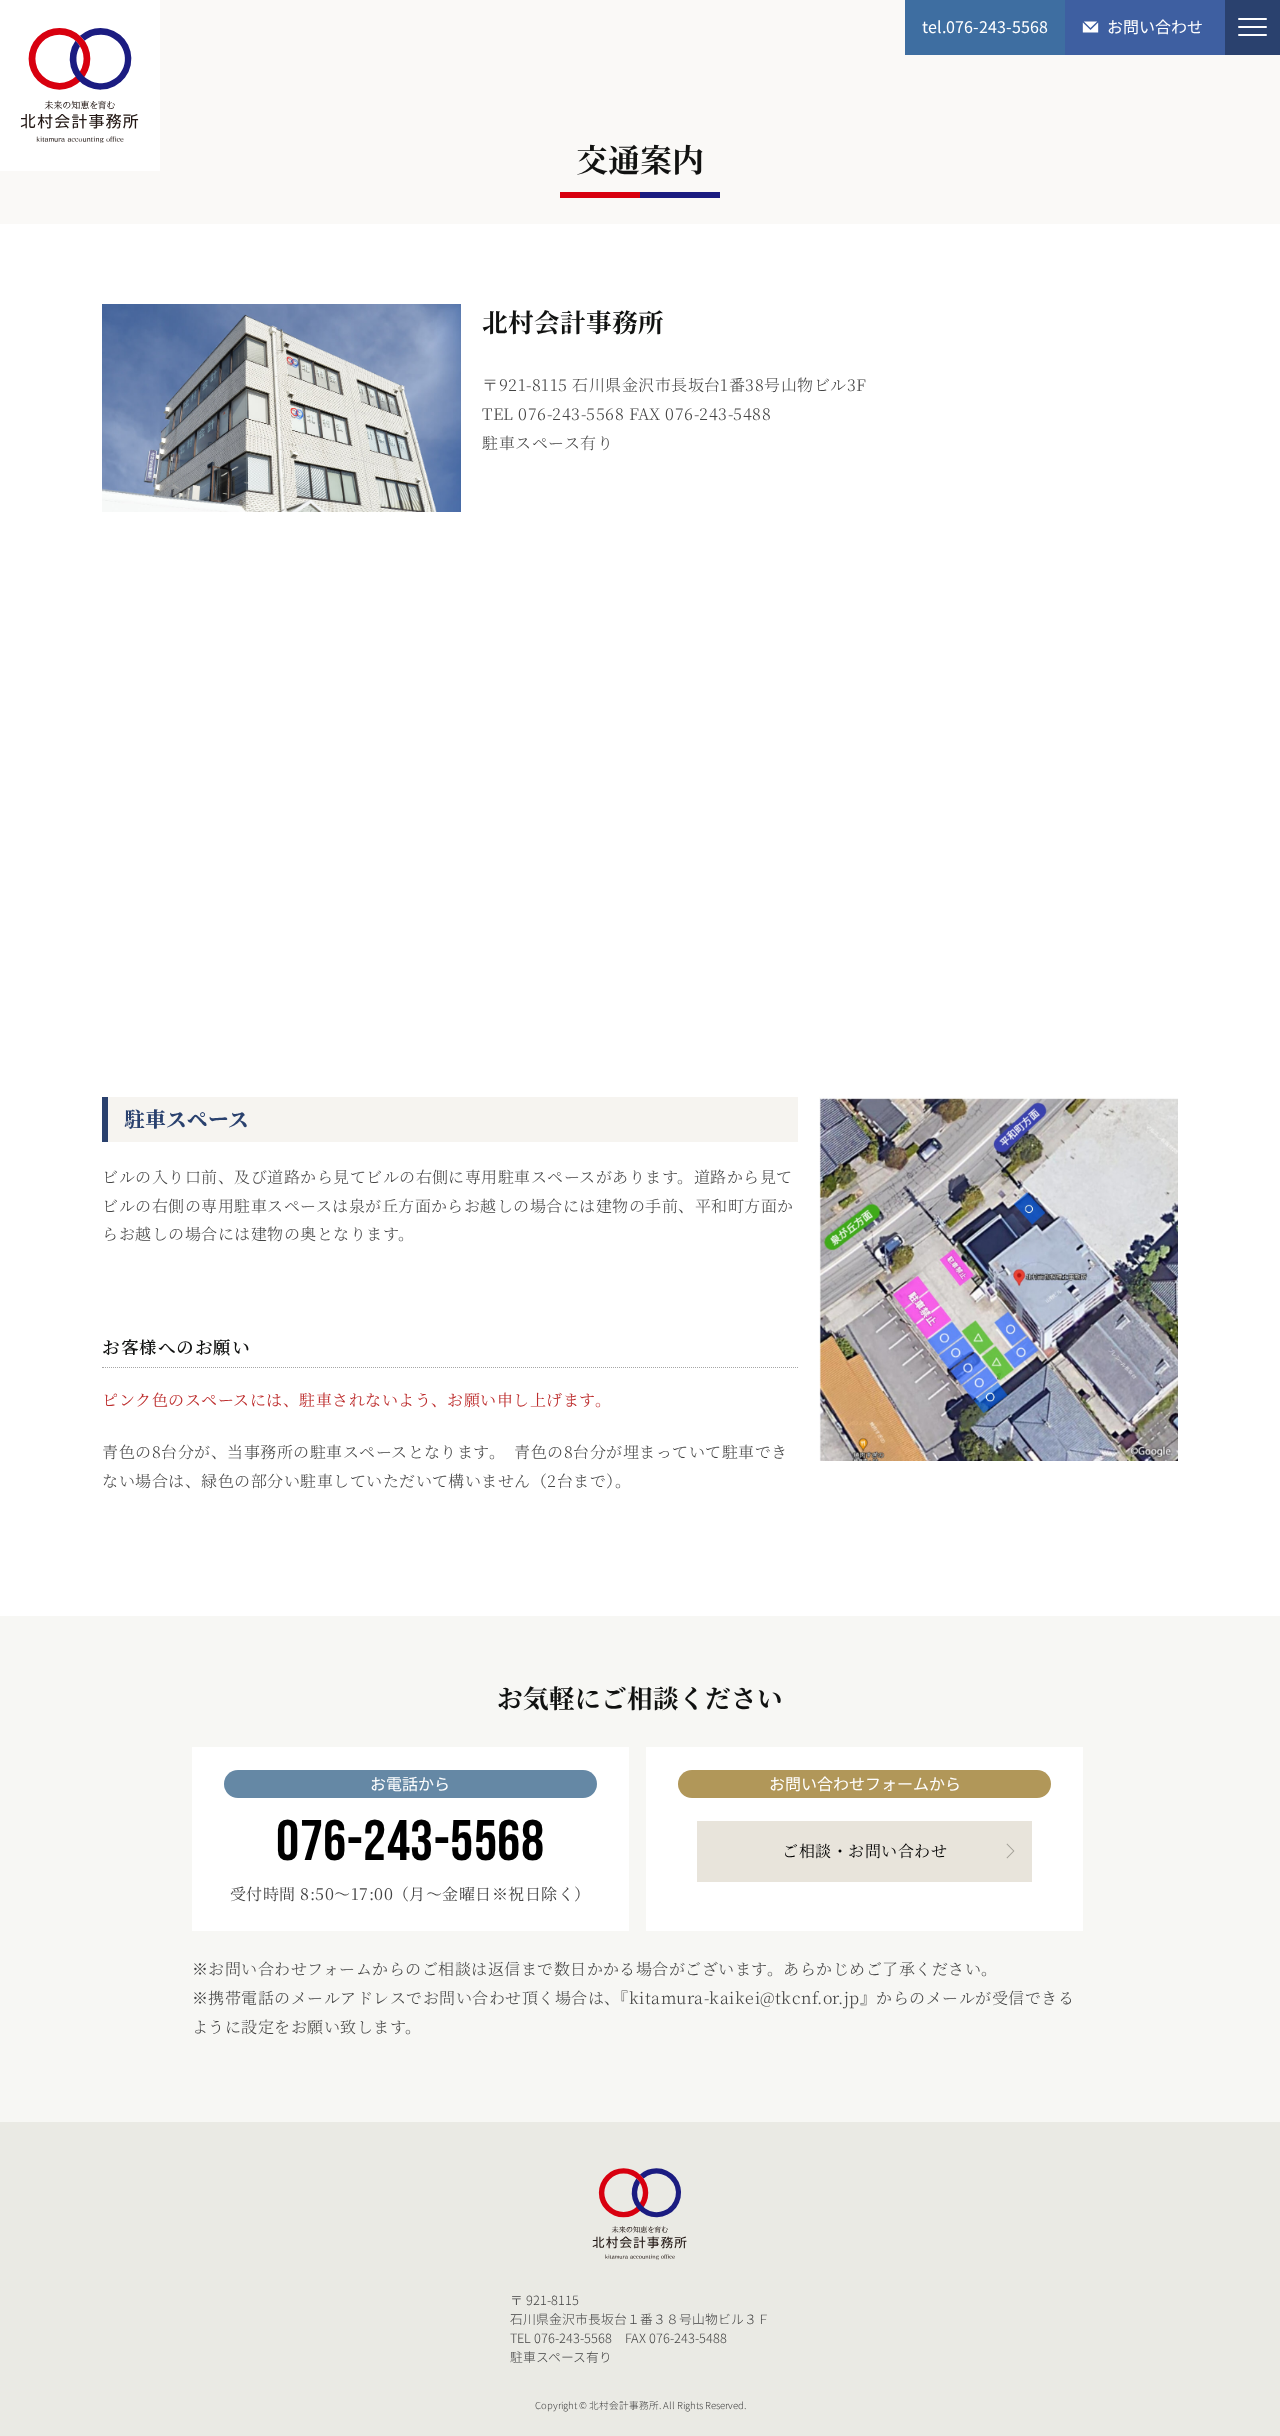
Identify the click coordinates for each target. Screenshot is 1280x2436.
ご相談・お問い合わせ (864, 1850)
